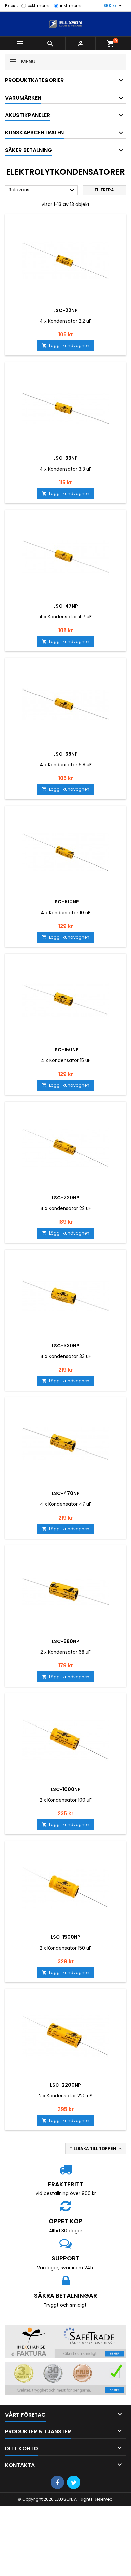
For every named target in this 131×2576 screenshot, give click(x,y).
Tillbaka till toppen (96, 2149)
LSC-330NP (65, 1346)
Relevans (42, 190)
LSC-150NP (65, 1050)
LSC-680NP (65, 1641)
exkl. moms (39, 6)
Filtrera (104, 190)
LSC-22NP (65, 310)
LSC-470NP (66, 1493)
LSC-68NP (65, 754)
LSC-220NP (65, 1198)
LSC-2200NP (65, 2085)
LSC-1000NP (66, 1789)
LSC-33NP (65, 458)
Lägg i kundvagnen (65, 346)
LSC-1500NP (65, 1937)
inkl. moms (71, 6)
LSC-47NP (66, 606)
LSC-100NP (66, 902)
